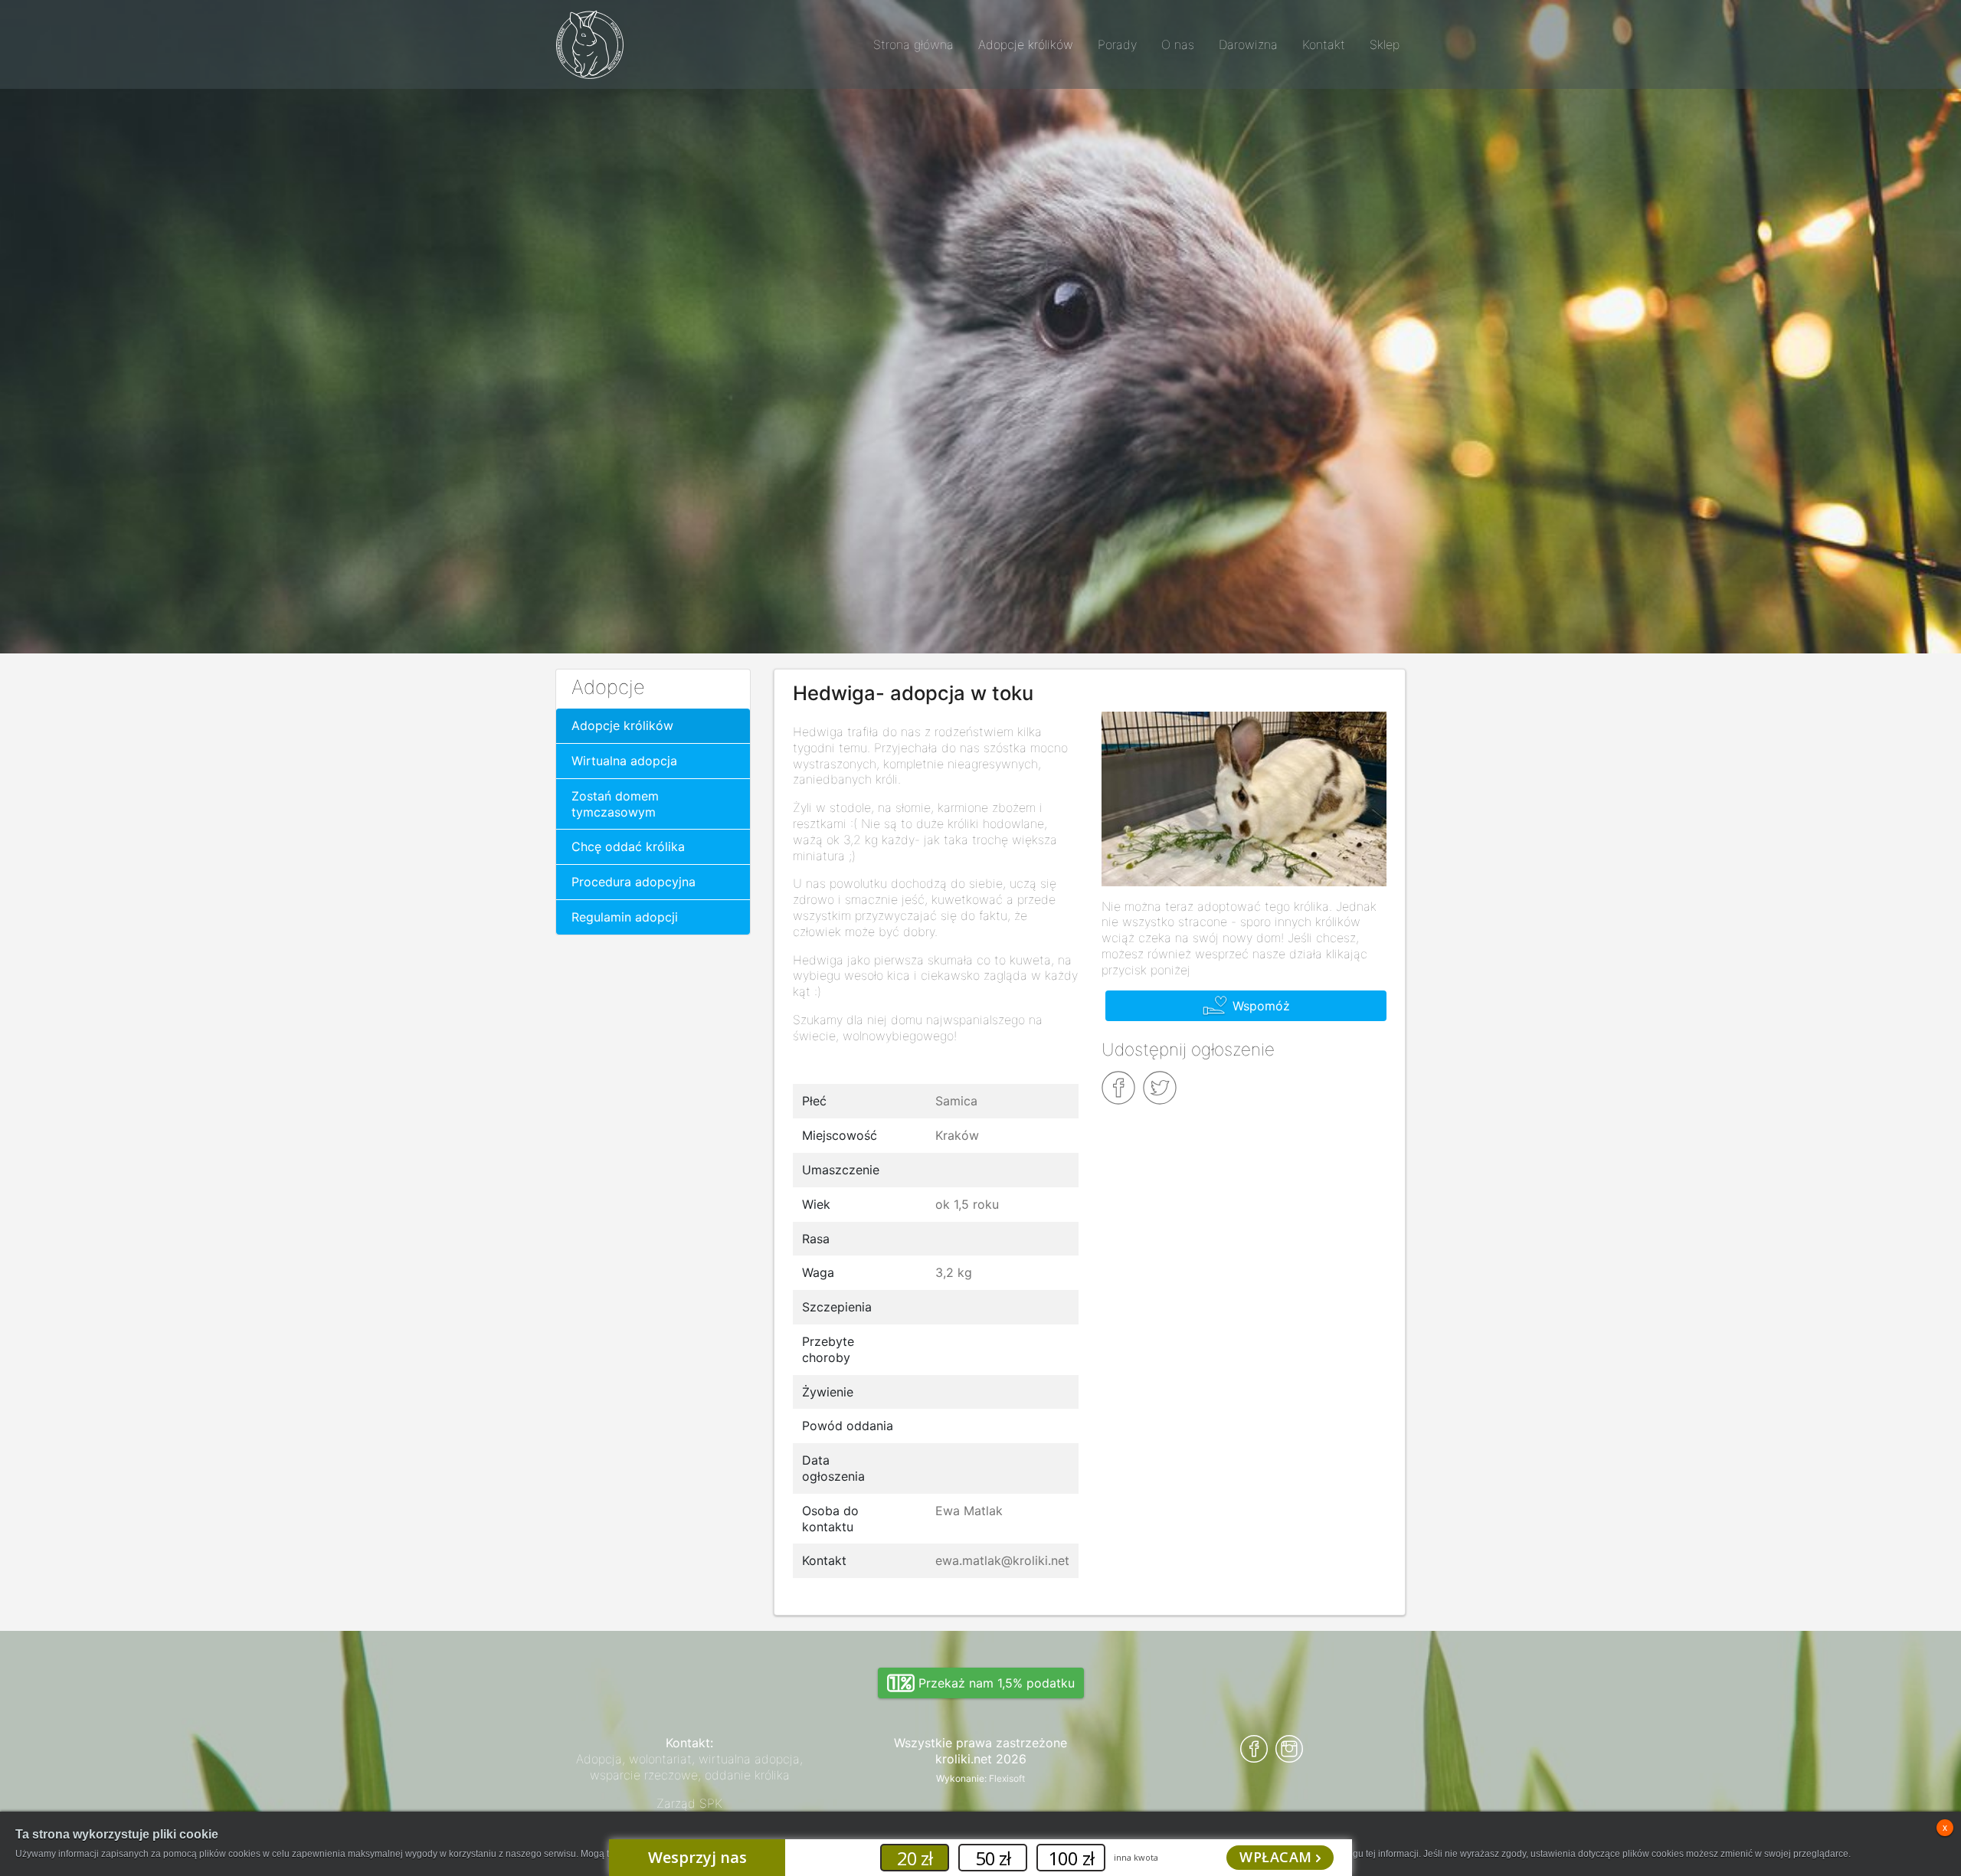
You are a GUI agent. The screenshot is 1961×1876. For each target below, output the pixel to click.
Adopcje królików (622, 725)
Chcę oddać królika (628, 846)
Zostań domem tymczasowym (615, 804)
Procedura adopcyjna (633, 882)
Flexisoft (1007, 1778)
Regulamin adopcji (625, 917)
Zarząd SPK (689, 1803)
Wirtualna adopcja (624, 761)
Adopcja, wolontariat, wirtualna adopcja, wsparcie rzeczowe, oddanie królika (689, 1767)
